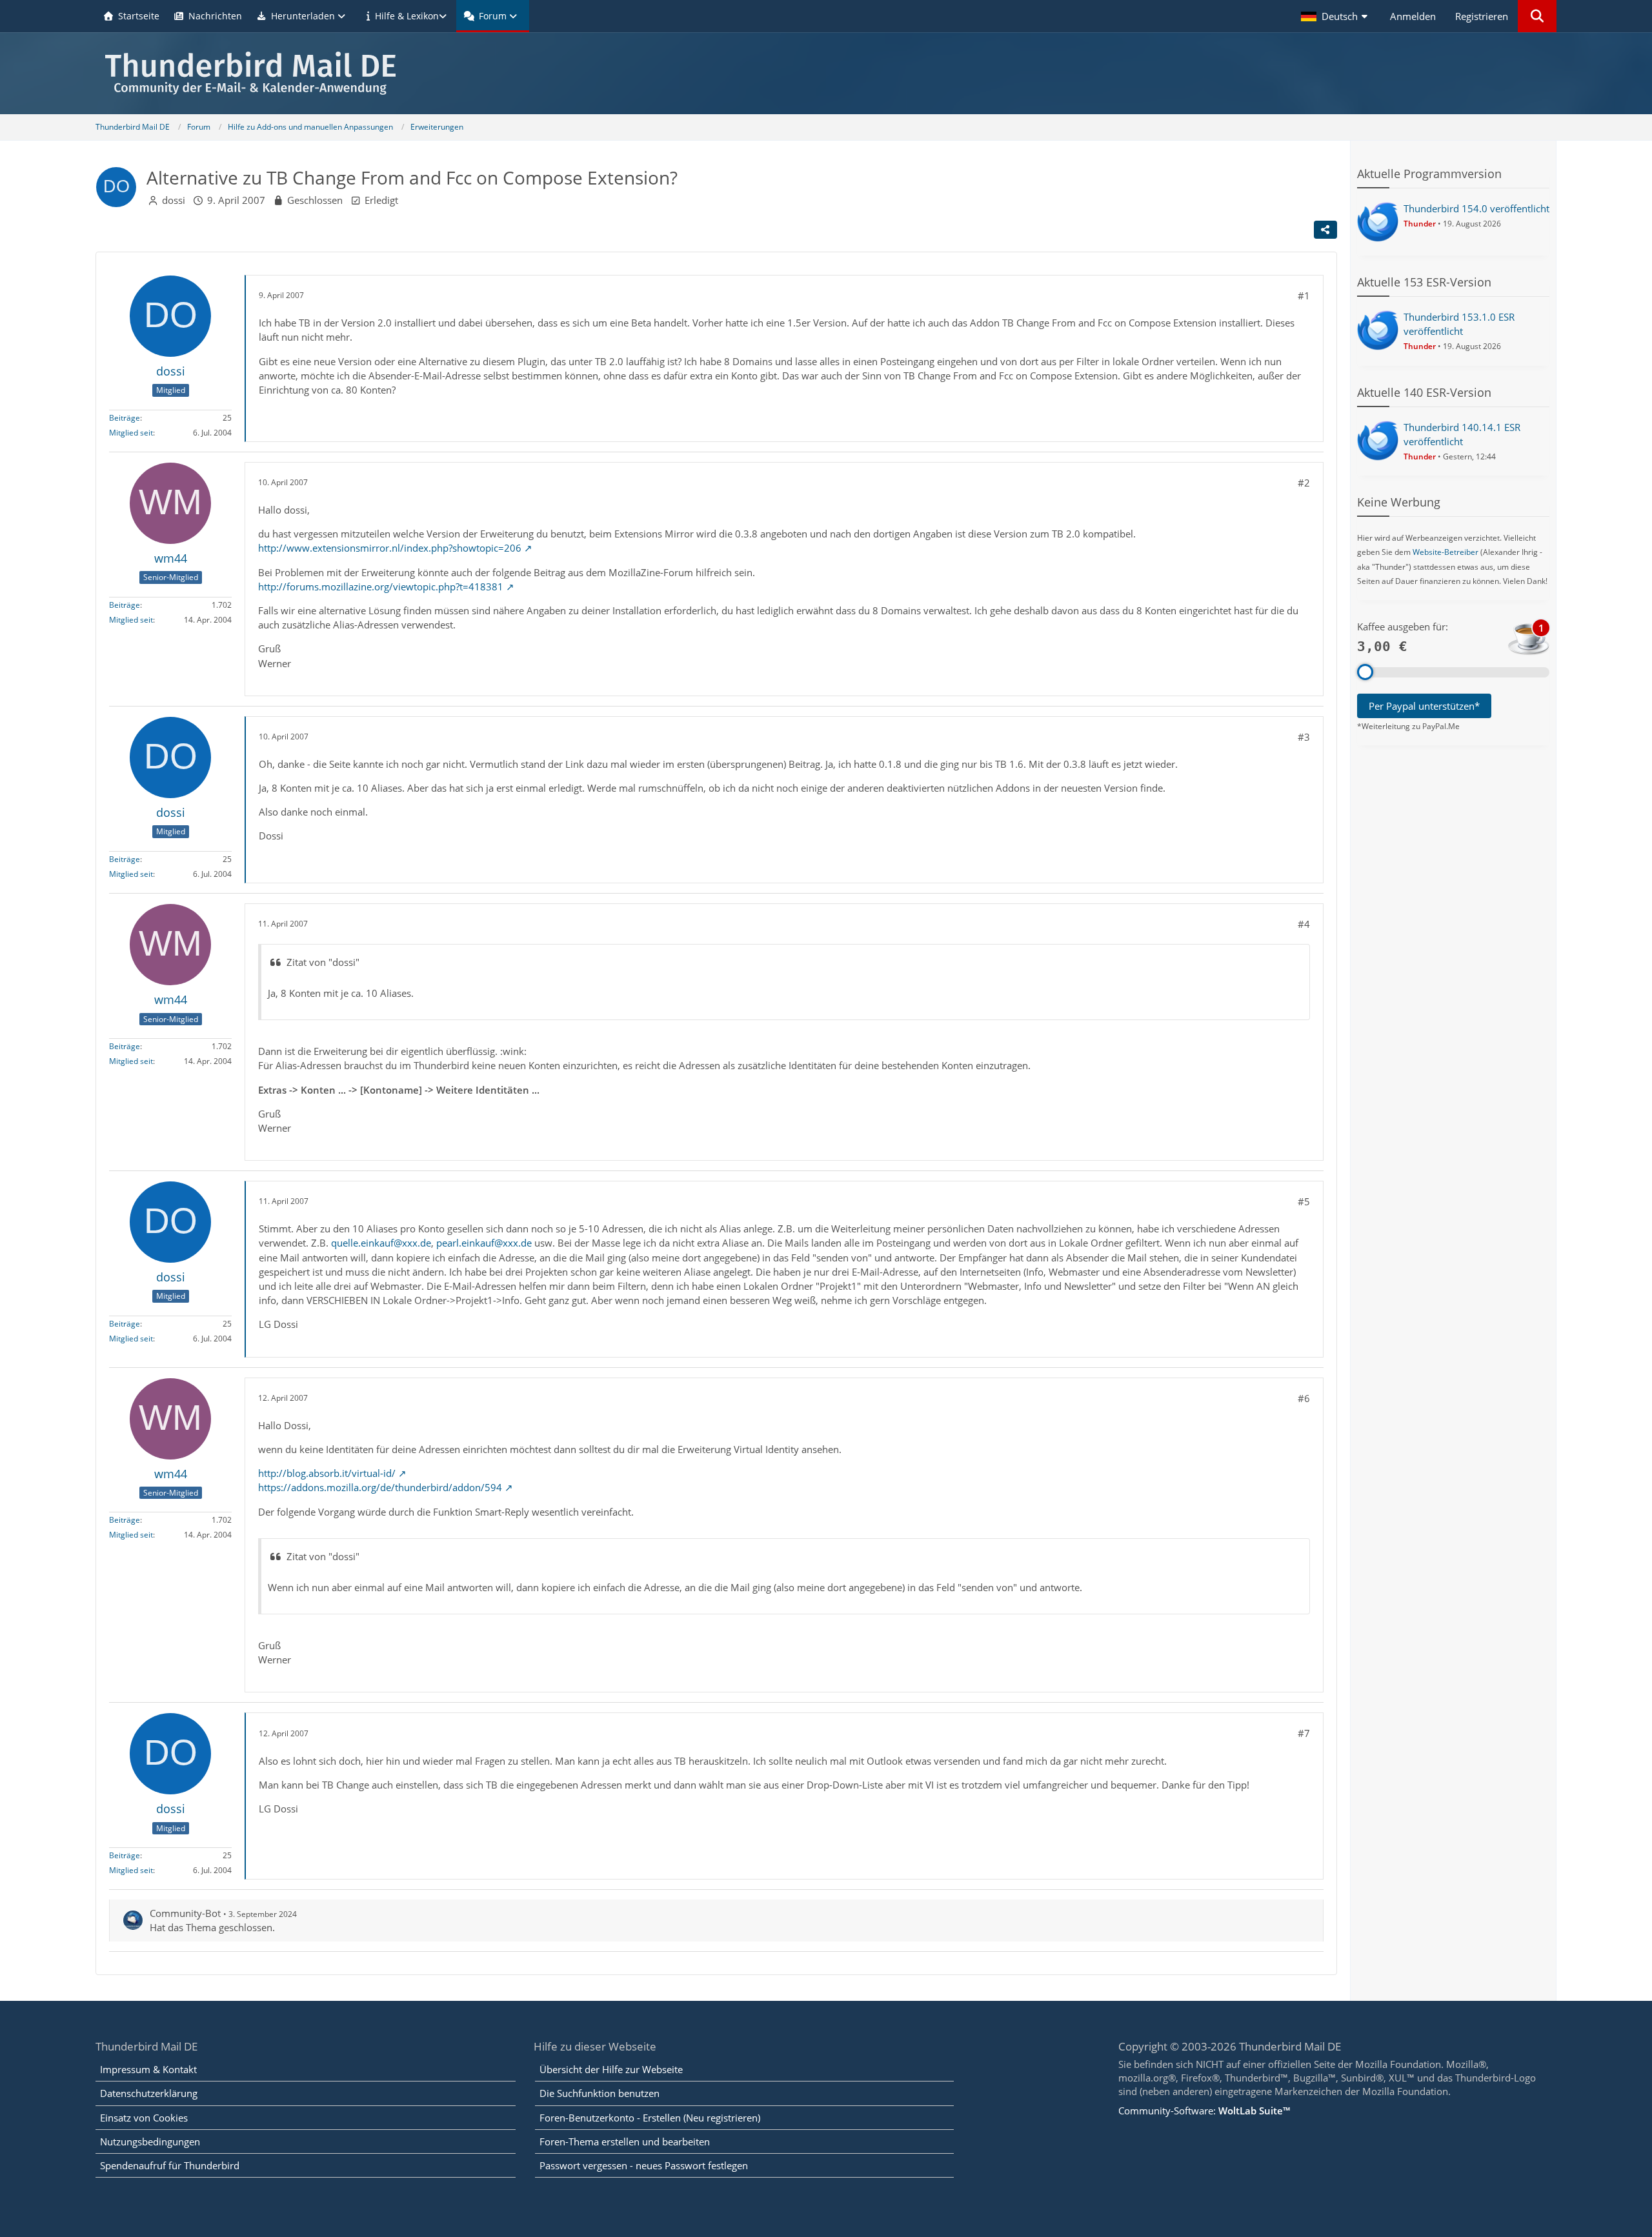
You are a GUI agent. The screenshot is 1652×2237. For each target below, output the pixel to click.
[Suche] (1537, 16)
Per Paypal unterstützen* (1424, 706)
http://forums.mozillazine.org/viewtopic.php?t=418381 (381, 587)
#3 (1304, 737)
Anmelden (1413, 16)
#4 (1304, 924)
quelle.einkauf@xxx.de (381, 1243)
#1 (1304, 296)
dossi (174, 200)
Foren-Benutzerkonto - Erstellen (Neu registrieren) (650, 2118)
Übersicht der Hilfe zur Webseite (611, 2069)
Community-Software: (1204, 2111)
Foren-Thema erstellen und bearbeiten (625, 2142)
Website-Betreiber (1445, 552)
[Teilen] (1325, 230)
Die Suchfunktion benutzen (599, 2093)
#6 (1304, 1398)
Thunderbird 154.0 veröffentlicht (1476, 208)
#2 (1304, 483)
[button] (1336, 16)
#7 (1304, 1733)
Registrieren (1482, 16)
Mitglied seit (131, 433)
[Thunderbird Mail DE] (826, 73)
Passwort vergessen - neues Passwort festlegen (644, 2165)
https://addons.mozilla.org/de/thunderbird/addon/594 (380, 1487)
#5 (1304, 1201)
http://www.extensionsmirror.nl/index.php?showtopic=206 (390, 548)
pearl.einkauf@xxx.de (484, 1243)
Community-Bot (185, 1913)
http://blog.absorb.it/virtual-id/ (327, 1473)
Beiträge (125, 418)
